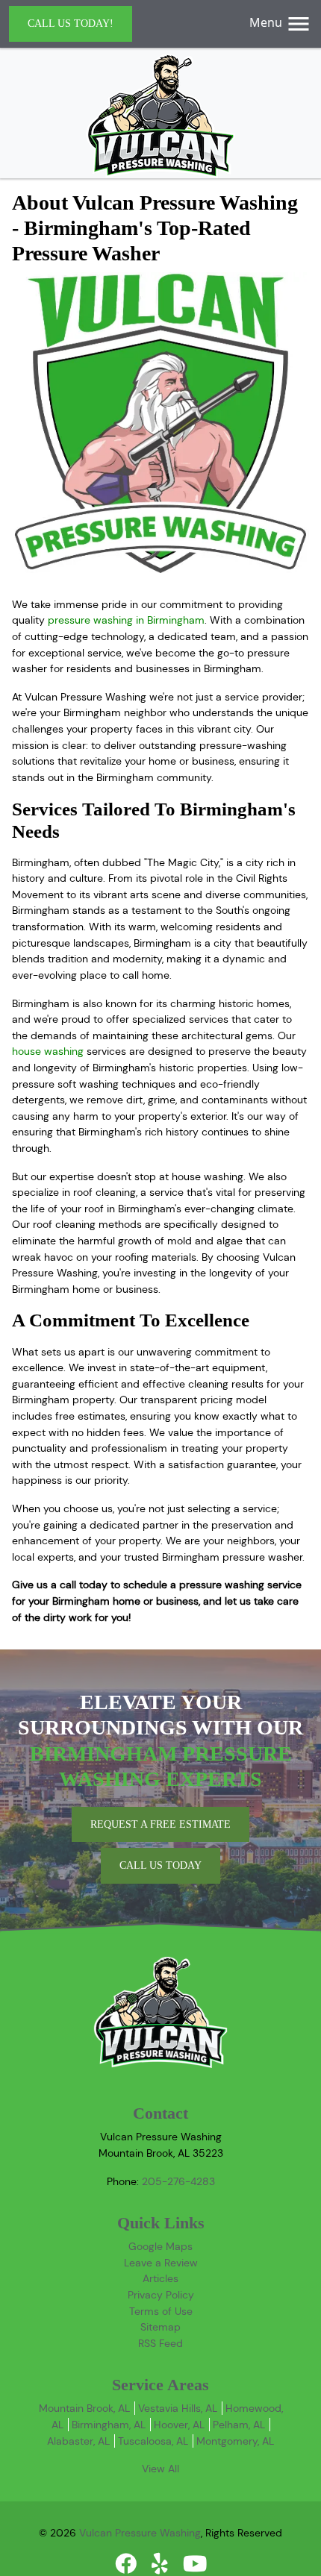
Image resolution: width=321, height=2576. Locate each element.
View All (160, 2469)
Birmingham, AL (109, 2425)
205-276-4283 (178, 2181)
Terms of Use (161, 2311)
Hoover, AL (179, 2425)
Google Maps (160, 2246)
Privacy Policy (161, 2295)
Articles (160, 2278)
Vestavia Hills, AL (178, 2408)
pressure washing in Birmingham (126, 620)
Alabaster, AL (78, 2441)
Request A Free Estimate (160, 1824)
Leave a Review (161, 2263)
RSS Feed (160, 2343)
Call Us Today (160, 1865)
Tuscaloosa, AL (153, 2441)
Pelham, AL (239, 2425)
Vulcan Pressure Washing (140, 2533)
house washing (48, 1051)
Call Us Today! (71, 23)
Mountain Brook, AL (84, 2408)
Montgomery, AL (235, 2441)
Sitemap (160, 2327)
